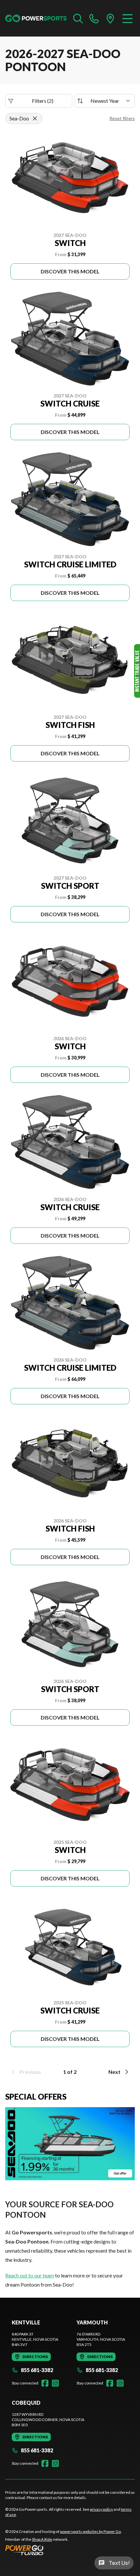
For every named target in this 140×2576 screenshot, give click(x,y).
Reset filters (122, 118)
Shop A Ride (42, 2539)
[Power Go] (63, 2550)
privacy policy (101, 2509)
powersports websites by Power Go (90, 2531)
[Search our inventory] (78, 18)
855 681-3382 (37, 2370)
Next (114, 2072)
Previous (30, 2072)
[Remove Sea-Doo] (35, 118)
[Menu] (127, 18)
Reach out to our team (30, 2275)
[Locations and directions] (110, 18)
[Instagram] (55, 2383)
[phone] (94, 18)
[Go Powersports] (36, 18)
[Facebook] (45, 2383)
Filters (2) (43, 101)
